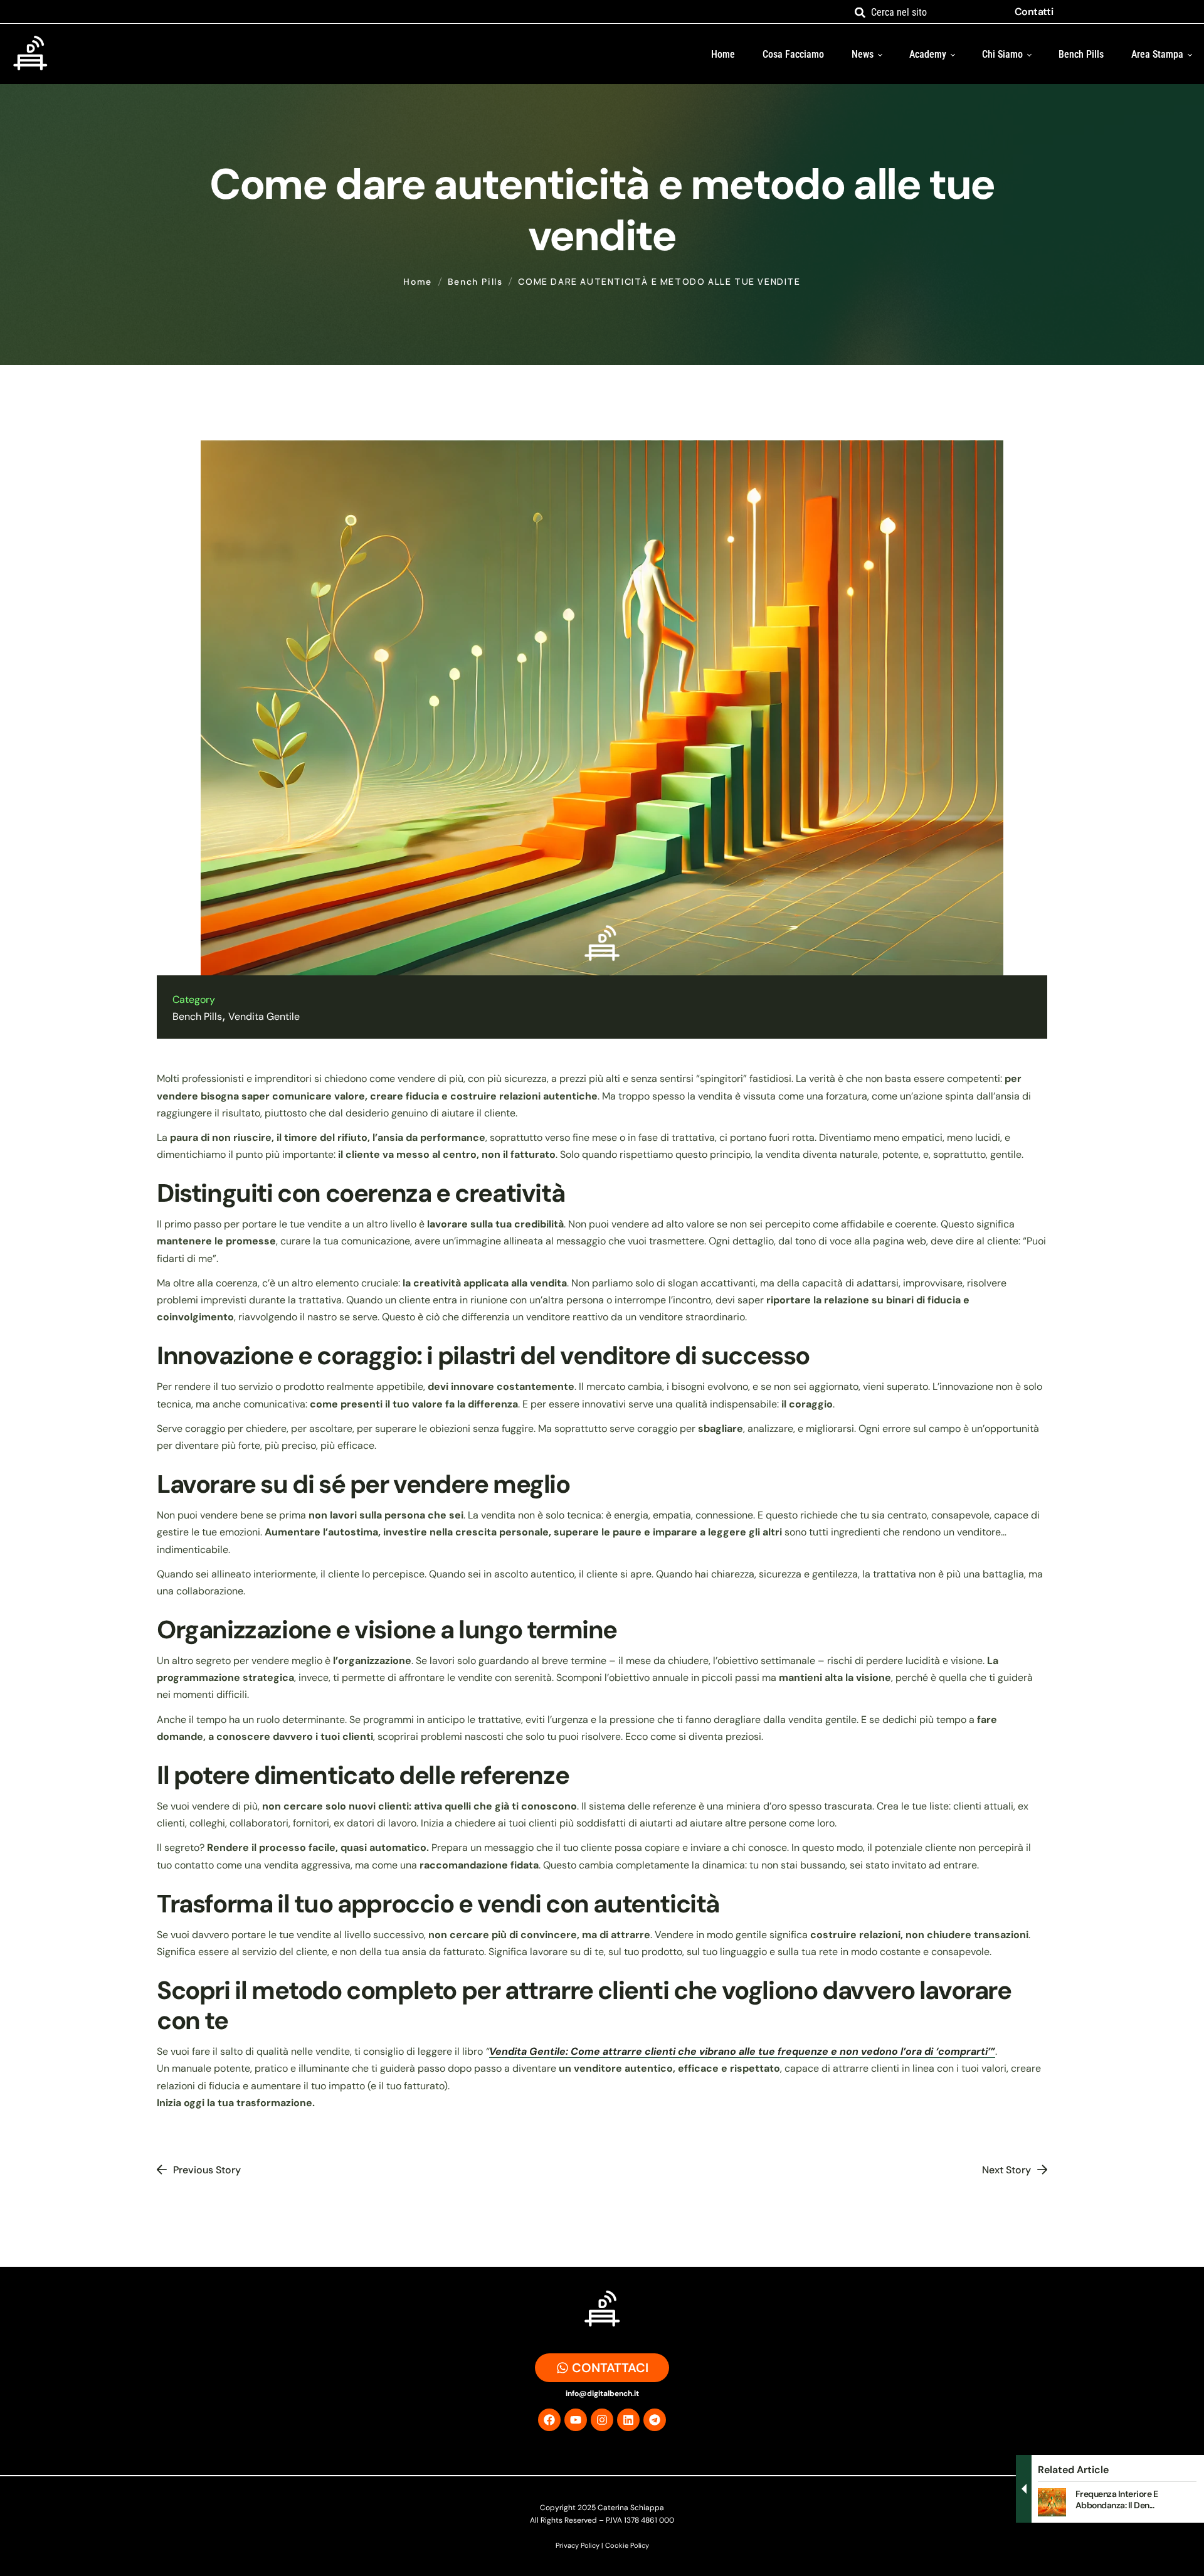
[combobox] (926, 12)
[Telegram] (655, 2420)
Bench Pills (475, 282)
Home (417, 282)
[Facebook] (549, 2420)
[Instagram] (602, 2420)
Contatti (1034, 12)
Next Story (1006, 2170)
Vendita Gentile (264, 1016)
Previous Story (207, 2170)
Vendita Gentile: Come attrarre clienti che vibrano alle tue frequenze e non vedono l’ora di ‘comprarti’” (742, 2051)
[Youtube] (576, 2420)
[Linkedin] (628, 2420)
